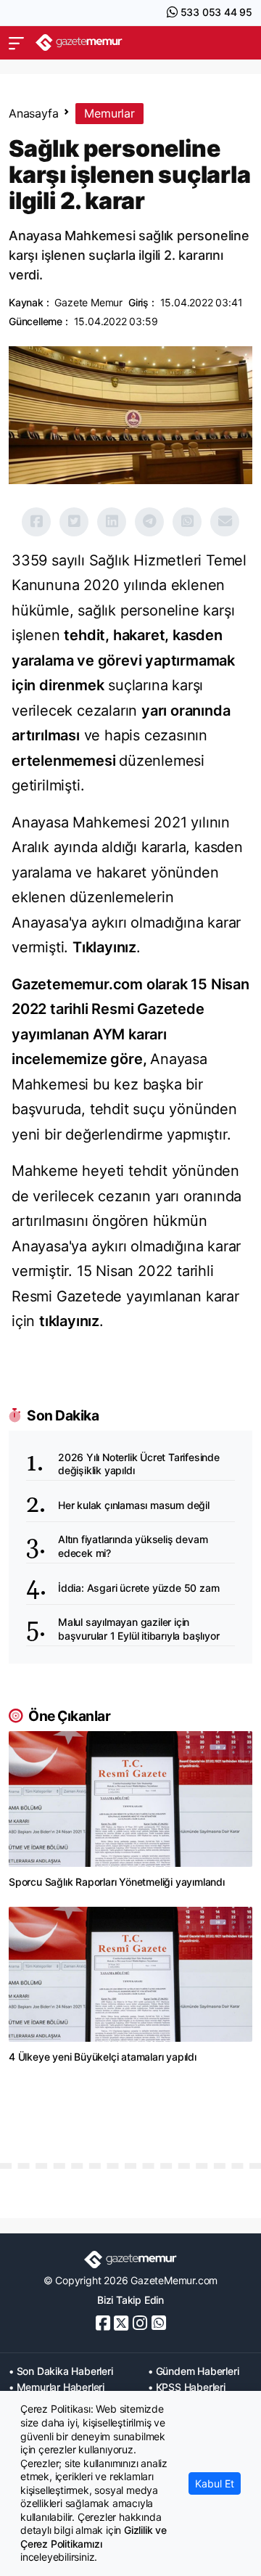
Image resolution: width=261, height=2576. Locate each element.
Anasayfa (33, 113)
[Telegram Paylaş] (149, 522)
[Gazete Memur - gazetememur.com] (79, 42)
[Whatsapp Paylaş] (187, 522)
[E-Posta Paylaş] (225, 522)
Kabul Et (215, 2483)
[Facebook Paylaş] (36, 522)
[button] (16, 43)
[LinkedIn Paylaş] (112, 522)
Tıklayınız (104, 947)
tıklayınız (69, 1321)
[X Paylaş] (74, 522)
